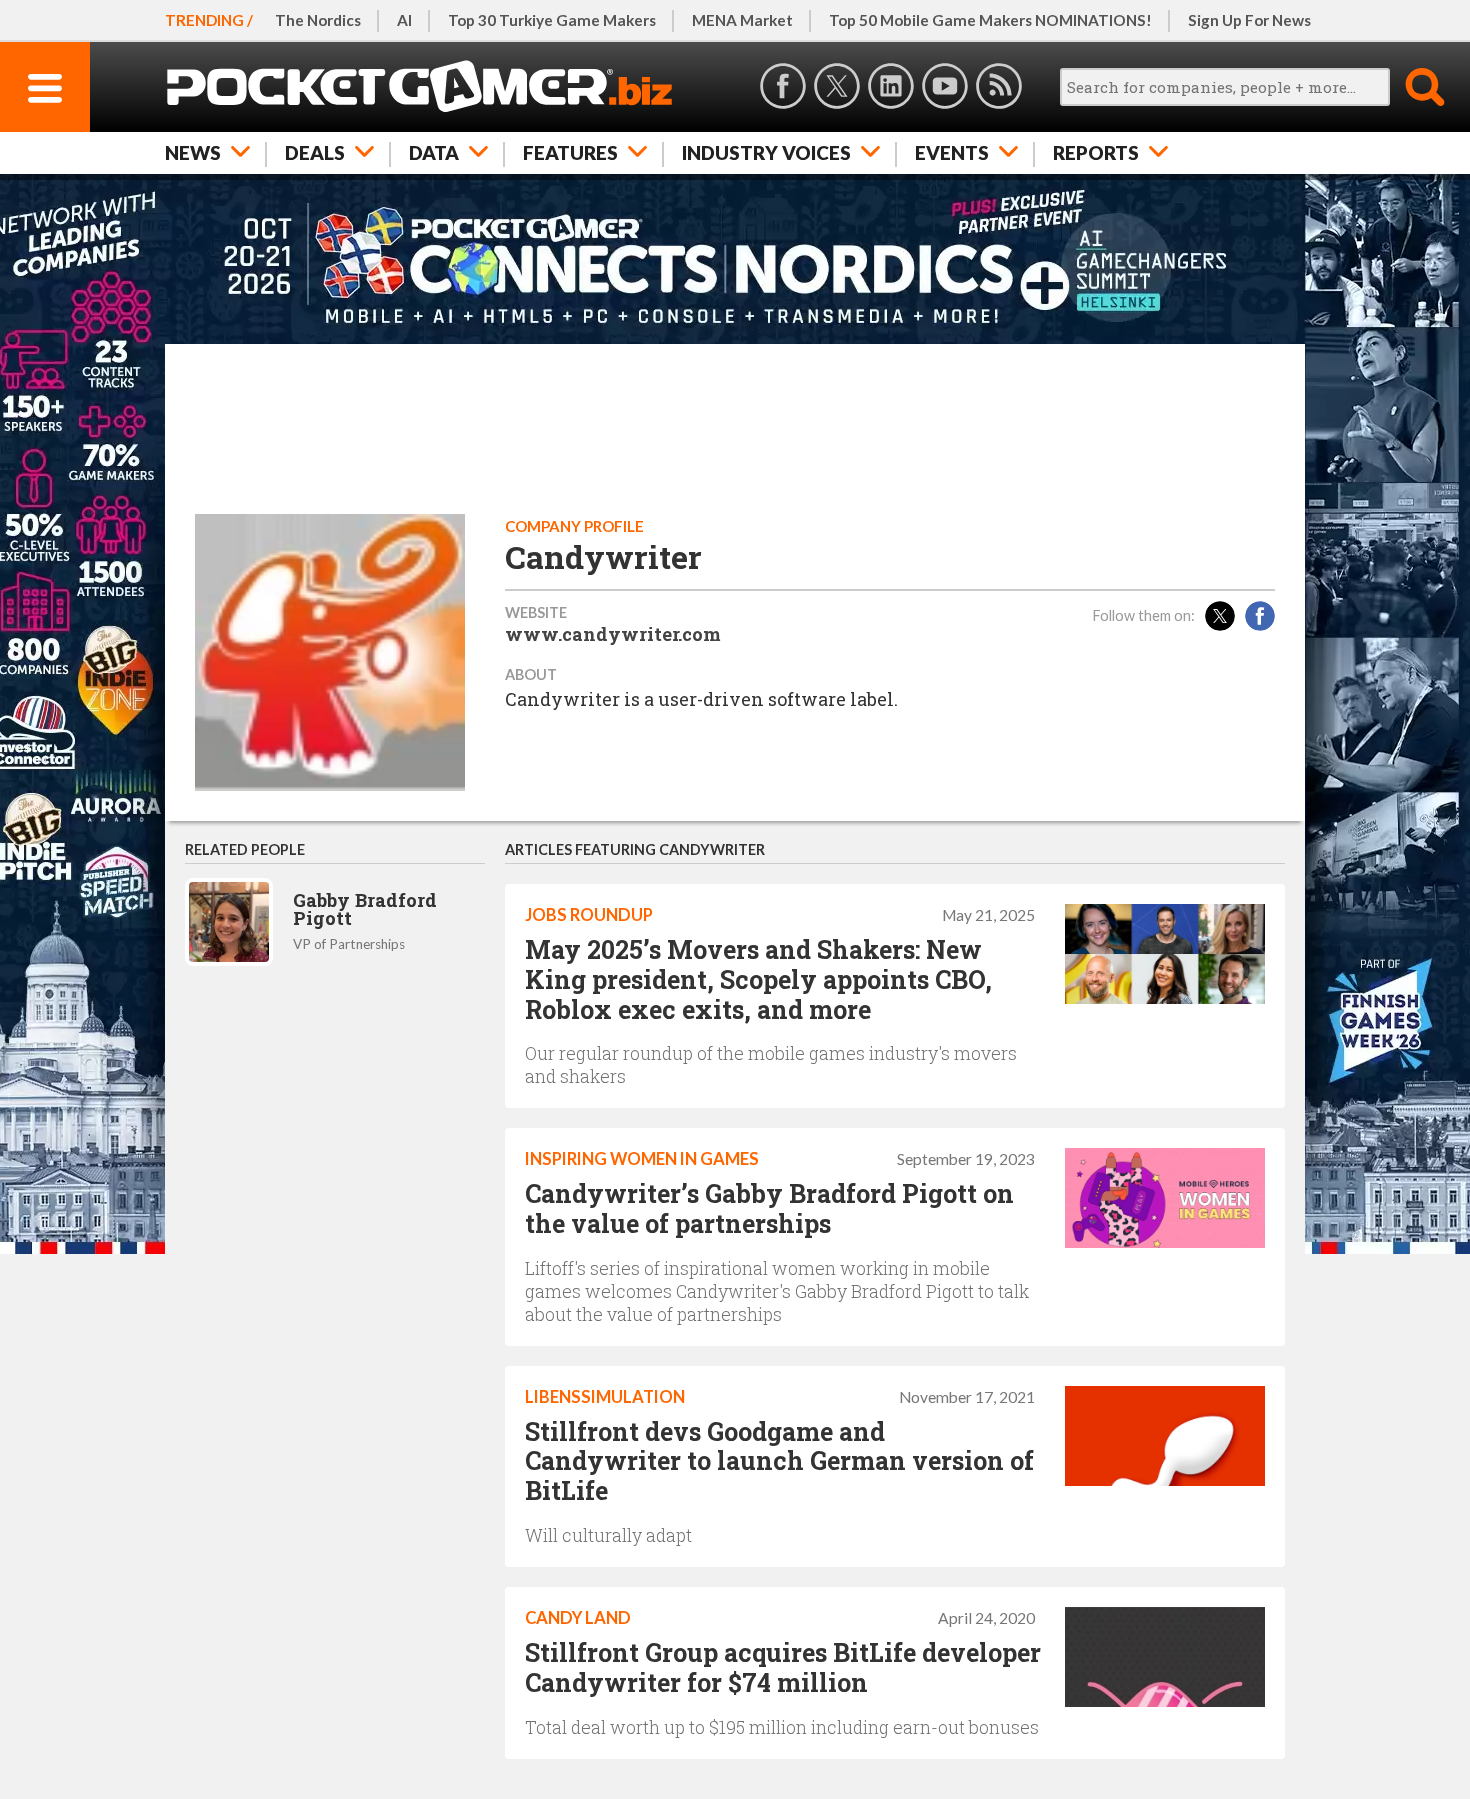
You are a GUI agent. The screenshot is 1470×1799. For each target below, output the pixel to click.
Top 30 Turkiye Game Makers (552, 20)
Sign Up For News (1249, 20)
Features (570, 152)
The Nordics (318, 20)
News (193, 152)
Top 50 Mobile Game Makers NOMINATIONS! (990, 20)
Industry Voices (766, 152)
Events (952, 152)
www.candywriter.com (613, 634)
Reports (1096, 152)
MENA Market (742, 20)
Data (434, 152)
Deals (315, 152)
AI (404, 20)
